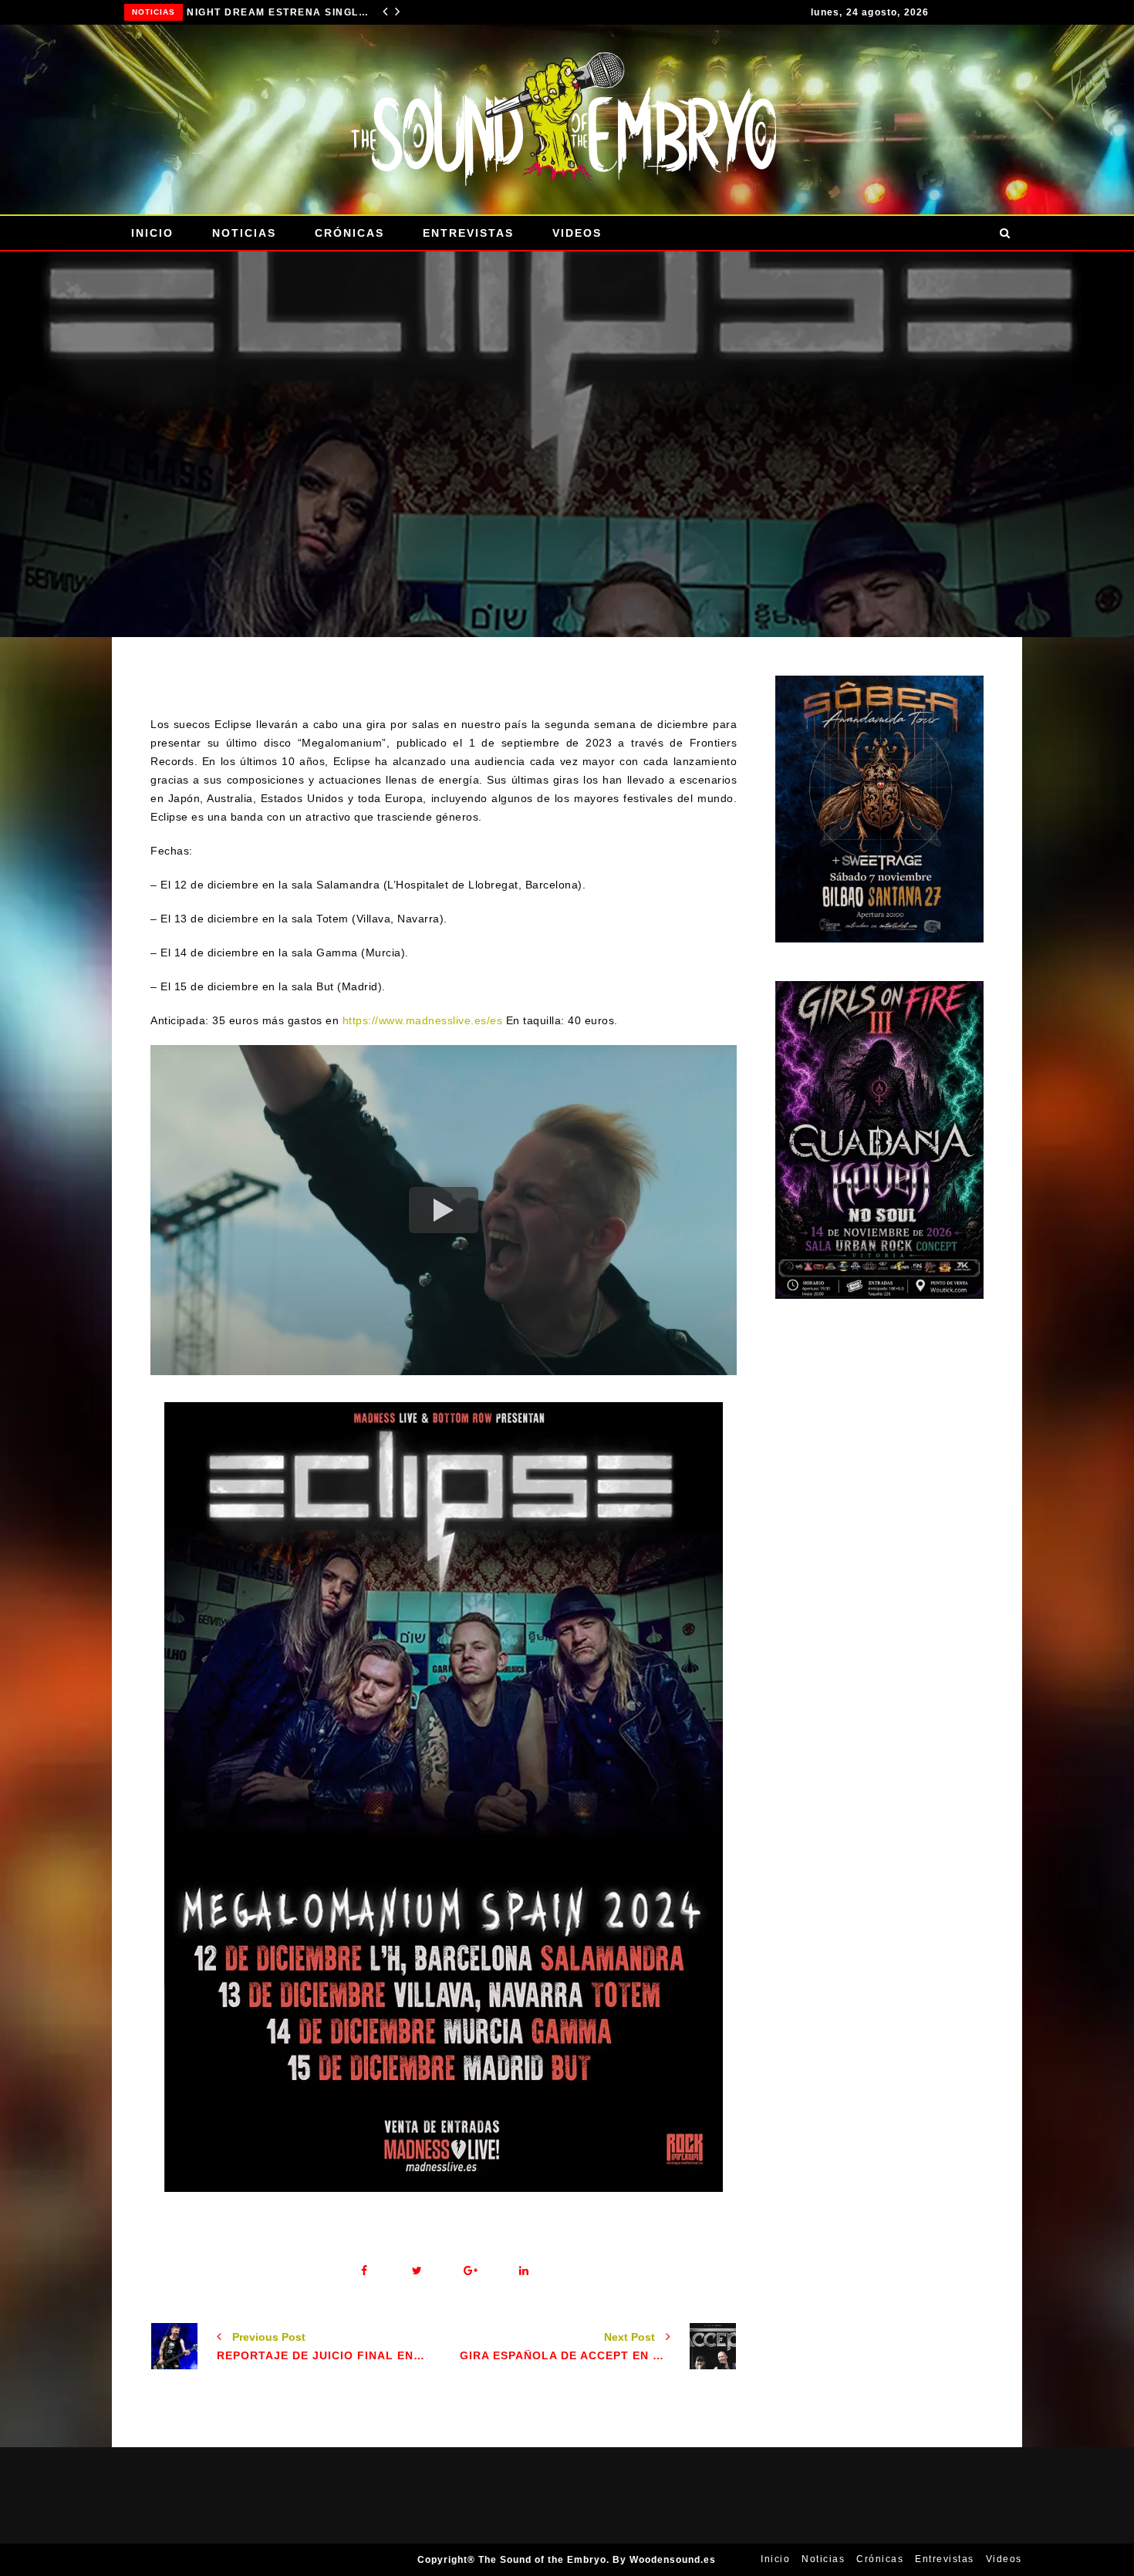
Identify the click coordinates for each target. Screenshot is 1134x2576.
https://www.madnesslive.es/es (423, 1020)
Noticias (154, 12)
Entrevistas (468, 233)
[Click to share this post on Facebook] (364, 2271)
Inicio (152, 233)
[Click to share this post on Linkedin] (523, 2271)
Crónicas (349, 233)
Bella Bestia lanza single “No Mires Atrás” (280, 12)
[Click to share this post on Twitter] (417, 2271)
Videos (577, 233)
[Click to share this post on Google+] (470, 2271)
